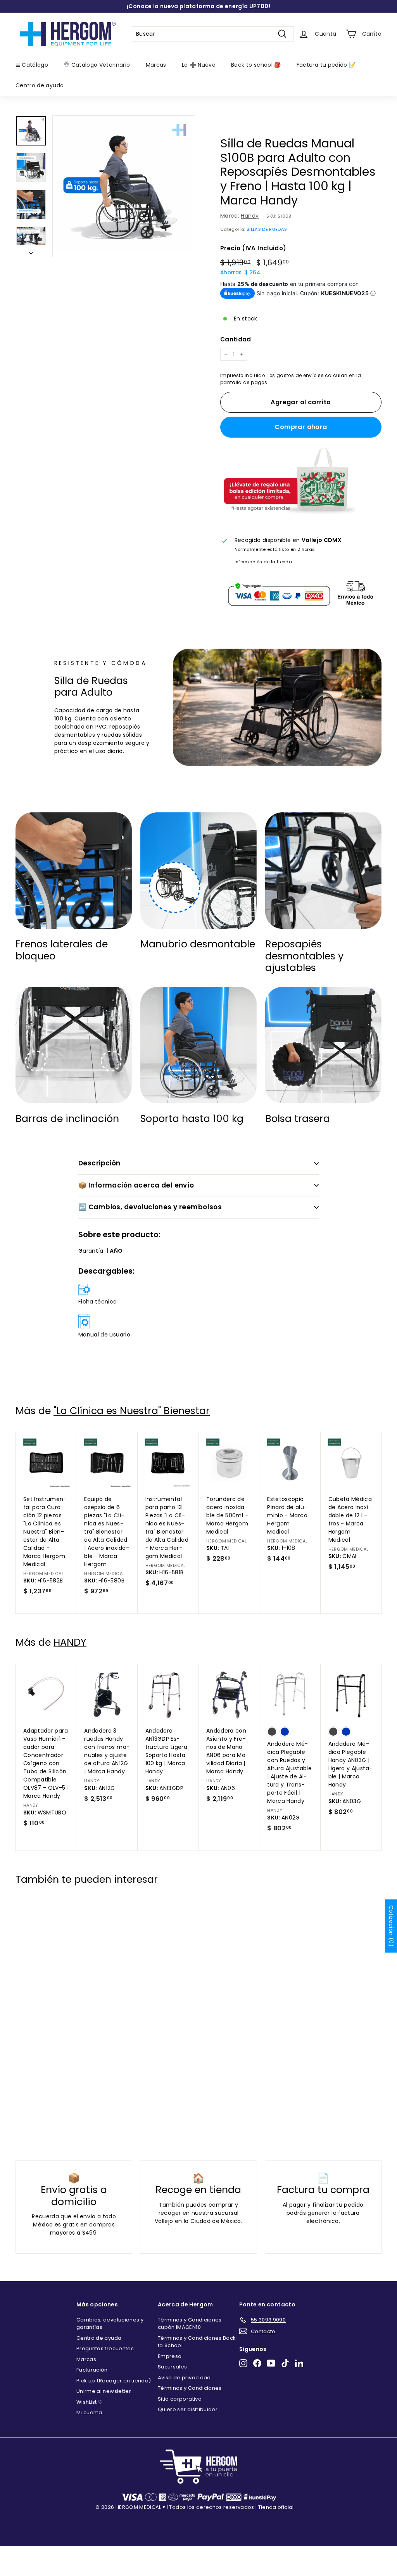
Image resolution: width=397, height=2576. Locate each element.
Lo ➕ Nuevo (199, 65)
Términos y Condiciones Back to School (197, 2342)
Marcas (156, 65)
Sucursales (173, 2367)
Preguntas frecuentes (105, 2348)
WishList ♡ (90, 2402)
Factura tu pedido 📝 (326, 65)
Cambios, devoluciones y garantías (110, 2324)
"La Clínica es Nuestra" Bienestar (132, 1411)
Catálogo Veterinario (100, 65)
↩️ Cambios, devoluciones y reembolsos (150, 1207)
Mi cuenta (89, 2412)
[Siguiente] (31, 251)
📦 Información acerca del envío (136, 1185)
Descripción (99, 1163)
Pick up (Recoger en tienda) (114, 2381)
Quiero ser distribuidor (188, 2409)
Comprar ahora (301, 427)
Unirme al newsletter (104, 2391)
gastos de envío (296, 376)
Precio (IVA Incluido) (253, 248)
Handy (250, 216)
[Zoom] (123, 186)
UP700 (259, 6)
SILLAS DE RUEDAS (267, 229)
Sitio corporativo (180, 2399)
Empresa (170, 2356)
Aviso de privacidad (184, 2378)
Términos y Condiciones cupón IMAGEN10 (190, 2324)
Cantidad (236, 339)
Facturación (92, 2370)
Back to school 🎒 (256, 65)
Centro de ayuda (40, 85)
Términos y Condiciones (190, 2388)
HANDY (70, 1642)
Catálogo (34, 65)
